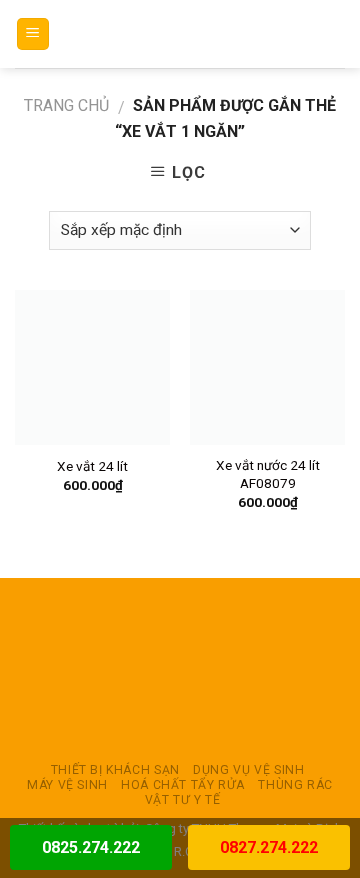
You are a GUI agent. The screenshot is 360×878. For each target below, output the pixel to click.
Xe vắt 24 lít (92, 466)
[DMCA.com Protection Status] (180, 670)
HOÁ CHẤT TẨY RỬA (183, 785)
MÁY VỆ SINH (67, 785)
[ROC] (180, 34)
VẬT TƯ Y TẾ (183, 800)
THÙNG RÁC (295, 785)
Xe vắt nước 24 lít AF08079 (268, 474)
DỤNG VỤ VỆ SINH (248, 770)
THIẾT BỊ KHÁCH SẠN (115, 770)
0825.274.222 (91, 847)
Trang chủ (66, 105)
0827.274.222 (269, 847)
